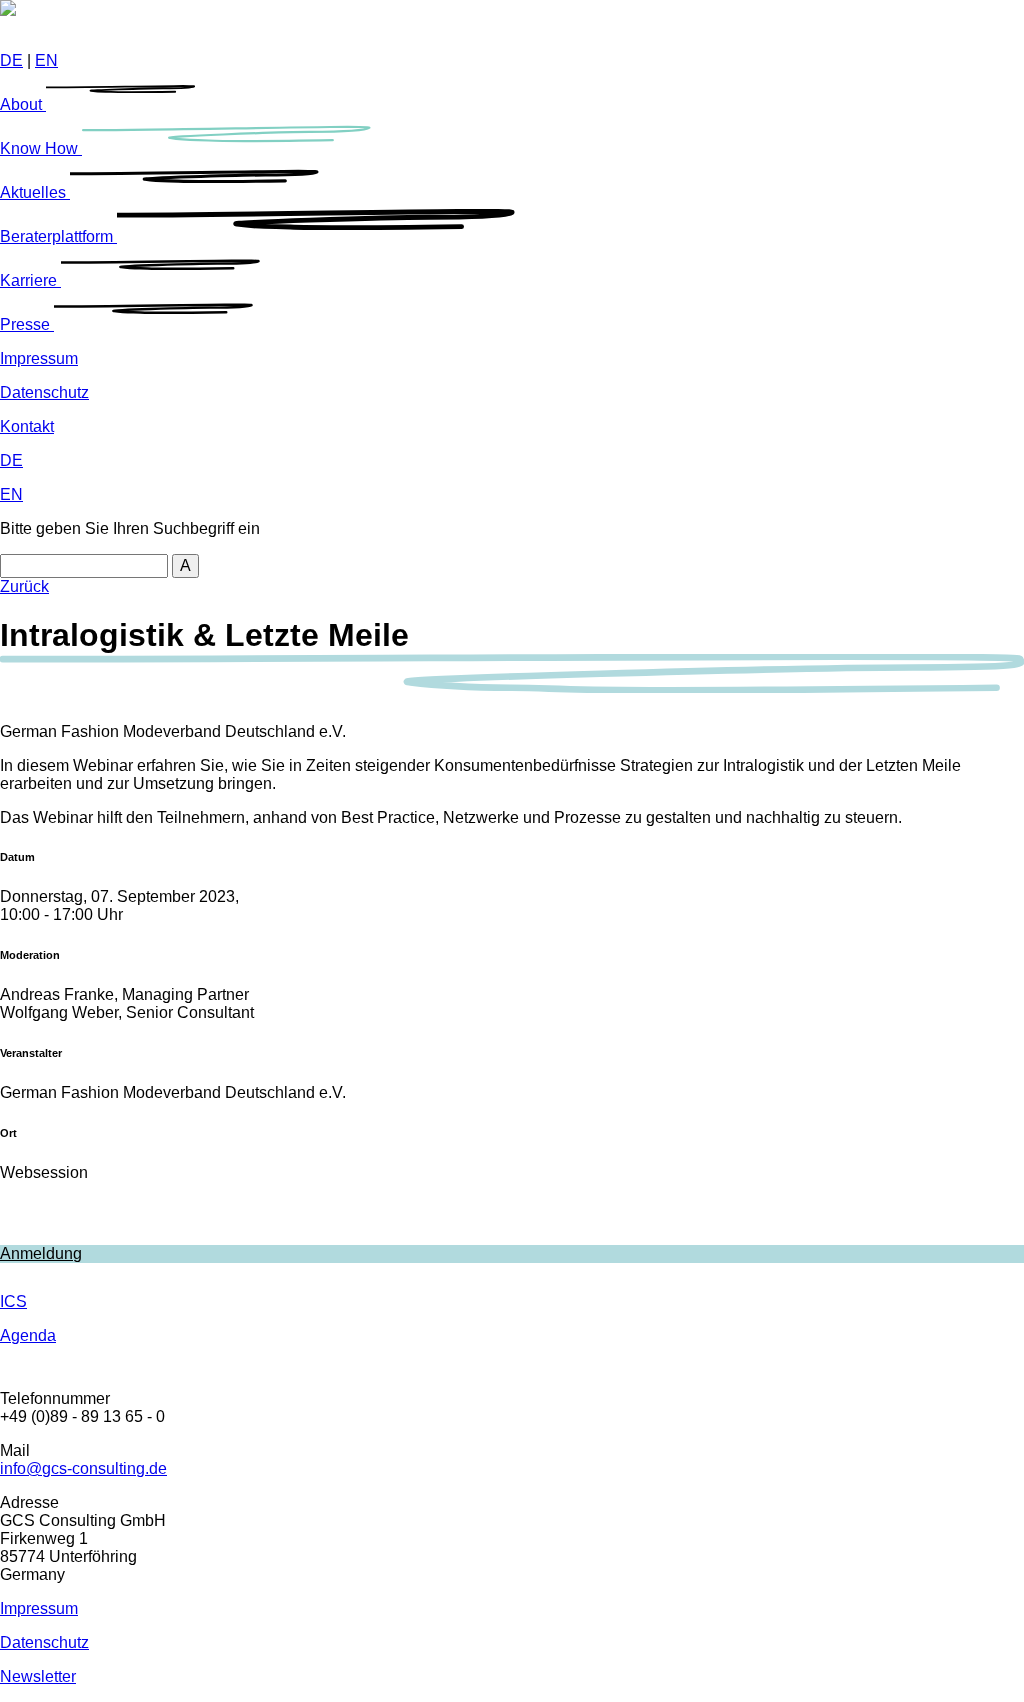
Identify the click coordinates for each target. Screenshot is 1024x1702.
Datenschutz (44, 392)
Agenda (28, 1335)
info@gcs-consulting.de (83, 1468)
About (23, 104)
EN (46, 60)
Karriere (30, 280)
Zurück (24, 586)
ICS (13, 1301)
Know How (41, 148)
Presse (27, 324)
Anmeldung (41, 1253)
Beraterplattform (58, 236)
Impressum (39, 358)
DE (11, 60)
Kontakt (27, 426)
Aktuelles (35, 192)
